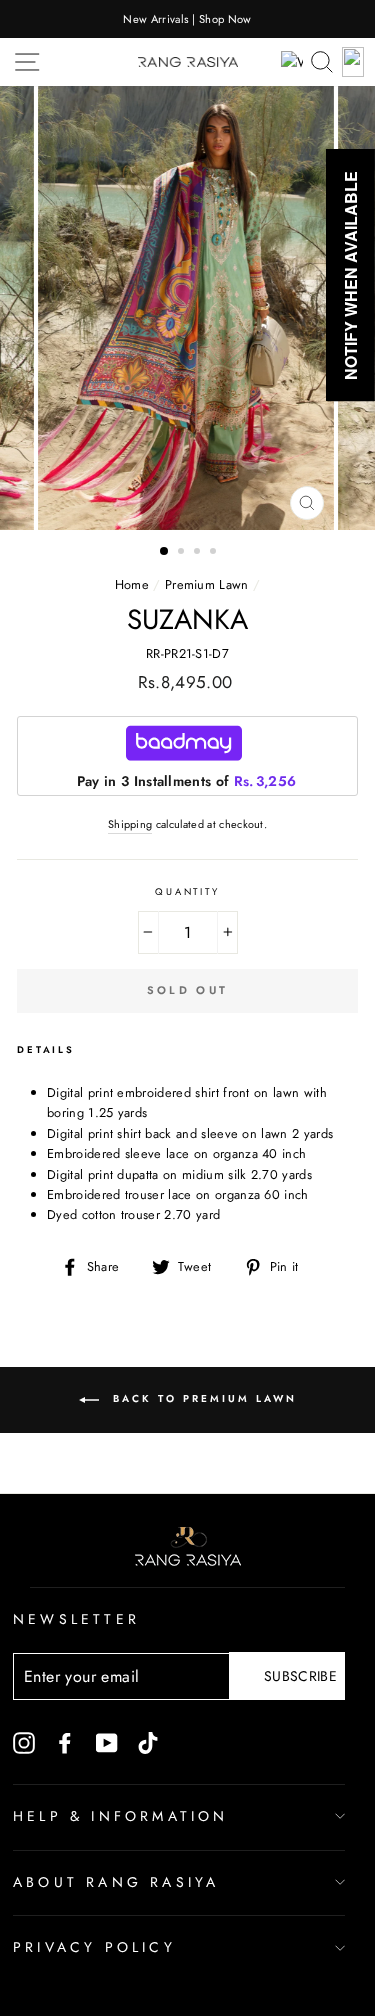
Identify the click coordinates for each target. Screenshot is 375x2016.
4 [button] (215, 553)
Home (132, 584)
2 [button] (183, 553)
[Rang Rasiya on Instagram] (24, 1742)
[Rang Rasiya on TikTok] (148, 1742)
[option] (187, 19)
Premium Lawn (207, 584)
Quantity (187, 892)
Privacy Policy (94, 1947)
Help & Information (121, 1816)
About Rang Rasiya (116, 1882)
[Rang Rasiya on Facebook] (65, 1742)
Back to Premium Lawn (202, 1398)
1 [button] (165, 552)
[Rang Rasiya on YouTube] (107, 1742)
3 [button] (199, 553)
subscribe (300, 1676)
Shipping (130, 824)
